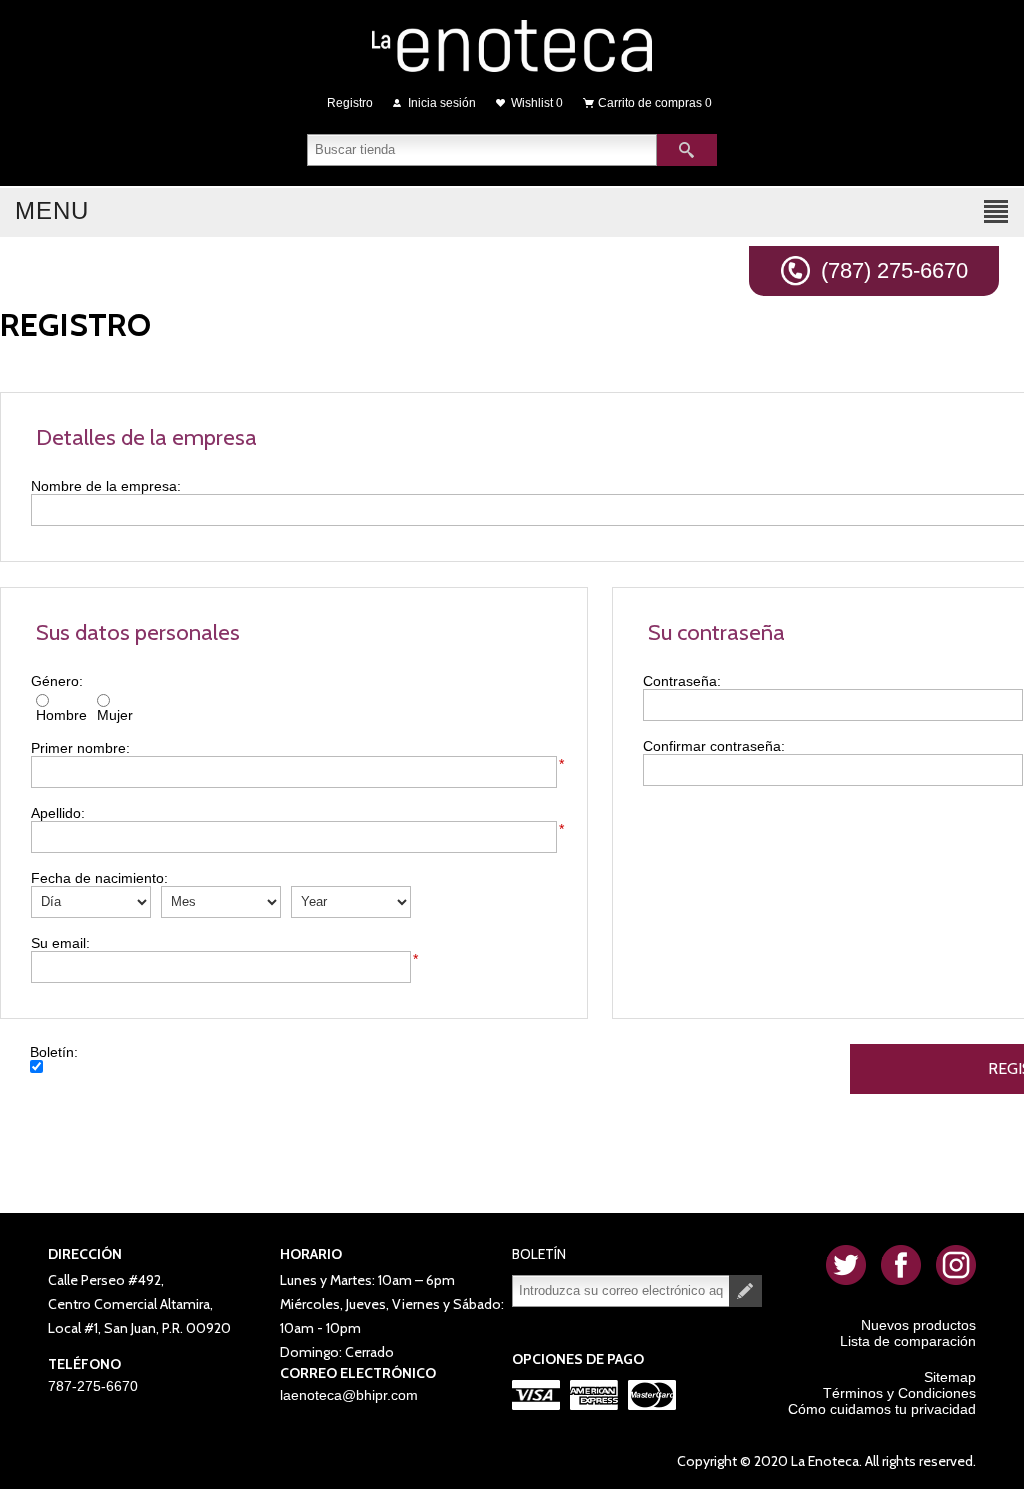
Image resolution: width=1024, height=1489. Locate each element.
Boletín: (54, 1052)
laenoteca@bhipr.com (349, 1395)
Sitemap (950, 1377)
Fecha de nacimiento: (99, 878)
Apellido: (58, 813)
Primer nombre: (80, 748)
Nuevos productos (918, 1325)
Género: (57, 681)
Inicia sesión (442, 103)
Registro (350, 103)
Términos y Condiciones (899, 1393)
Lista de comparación (908, 1341)
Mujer (115, 715)
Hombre (61, 715)
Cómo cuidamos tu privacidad (882, 1409)
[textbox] (482, 150)
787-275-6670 (93, 1386)
